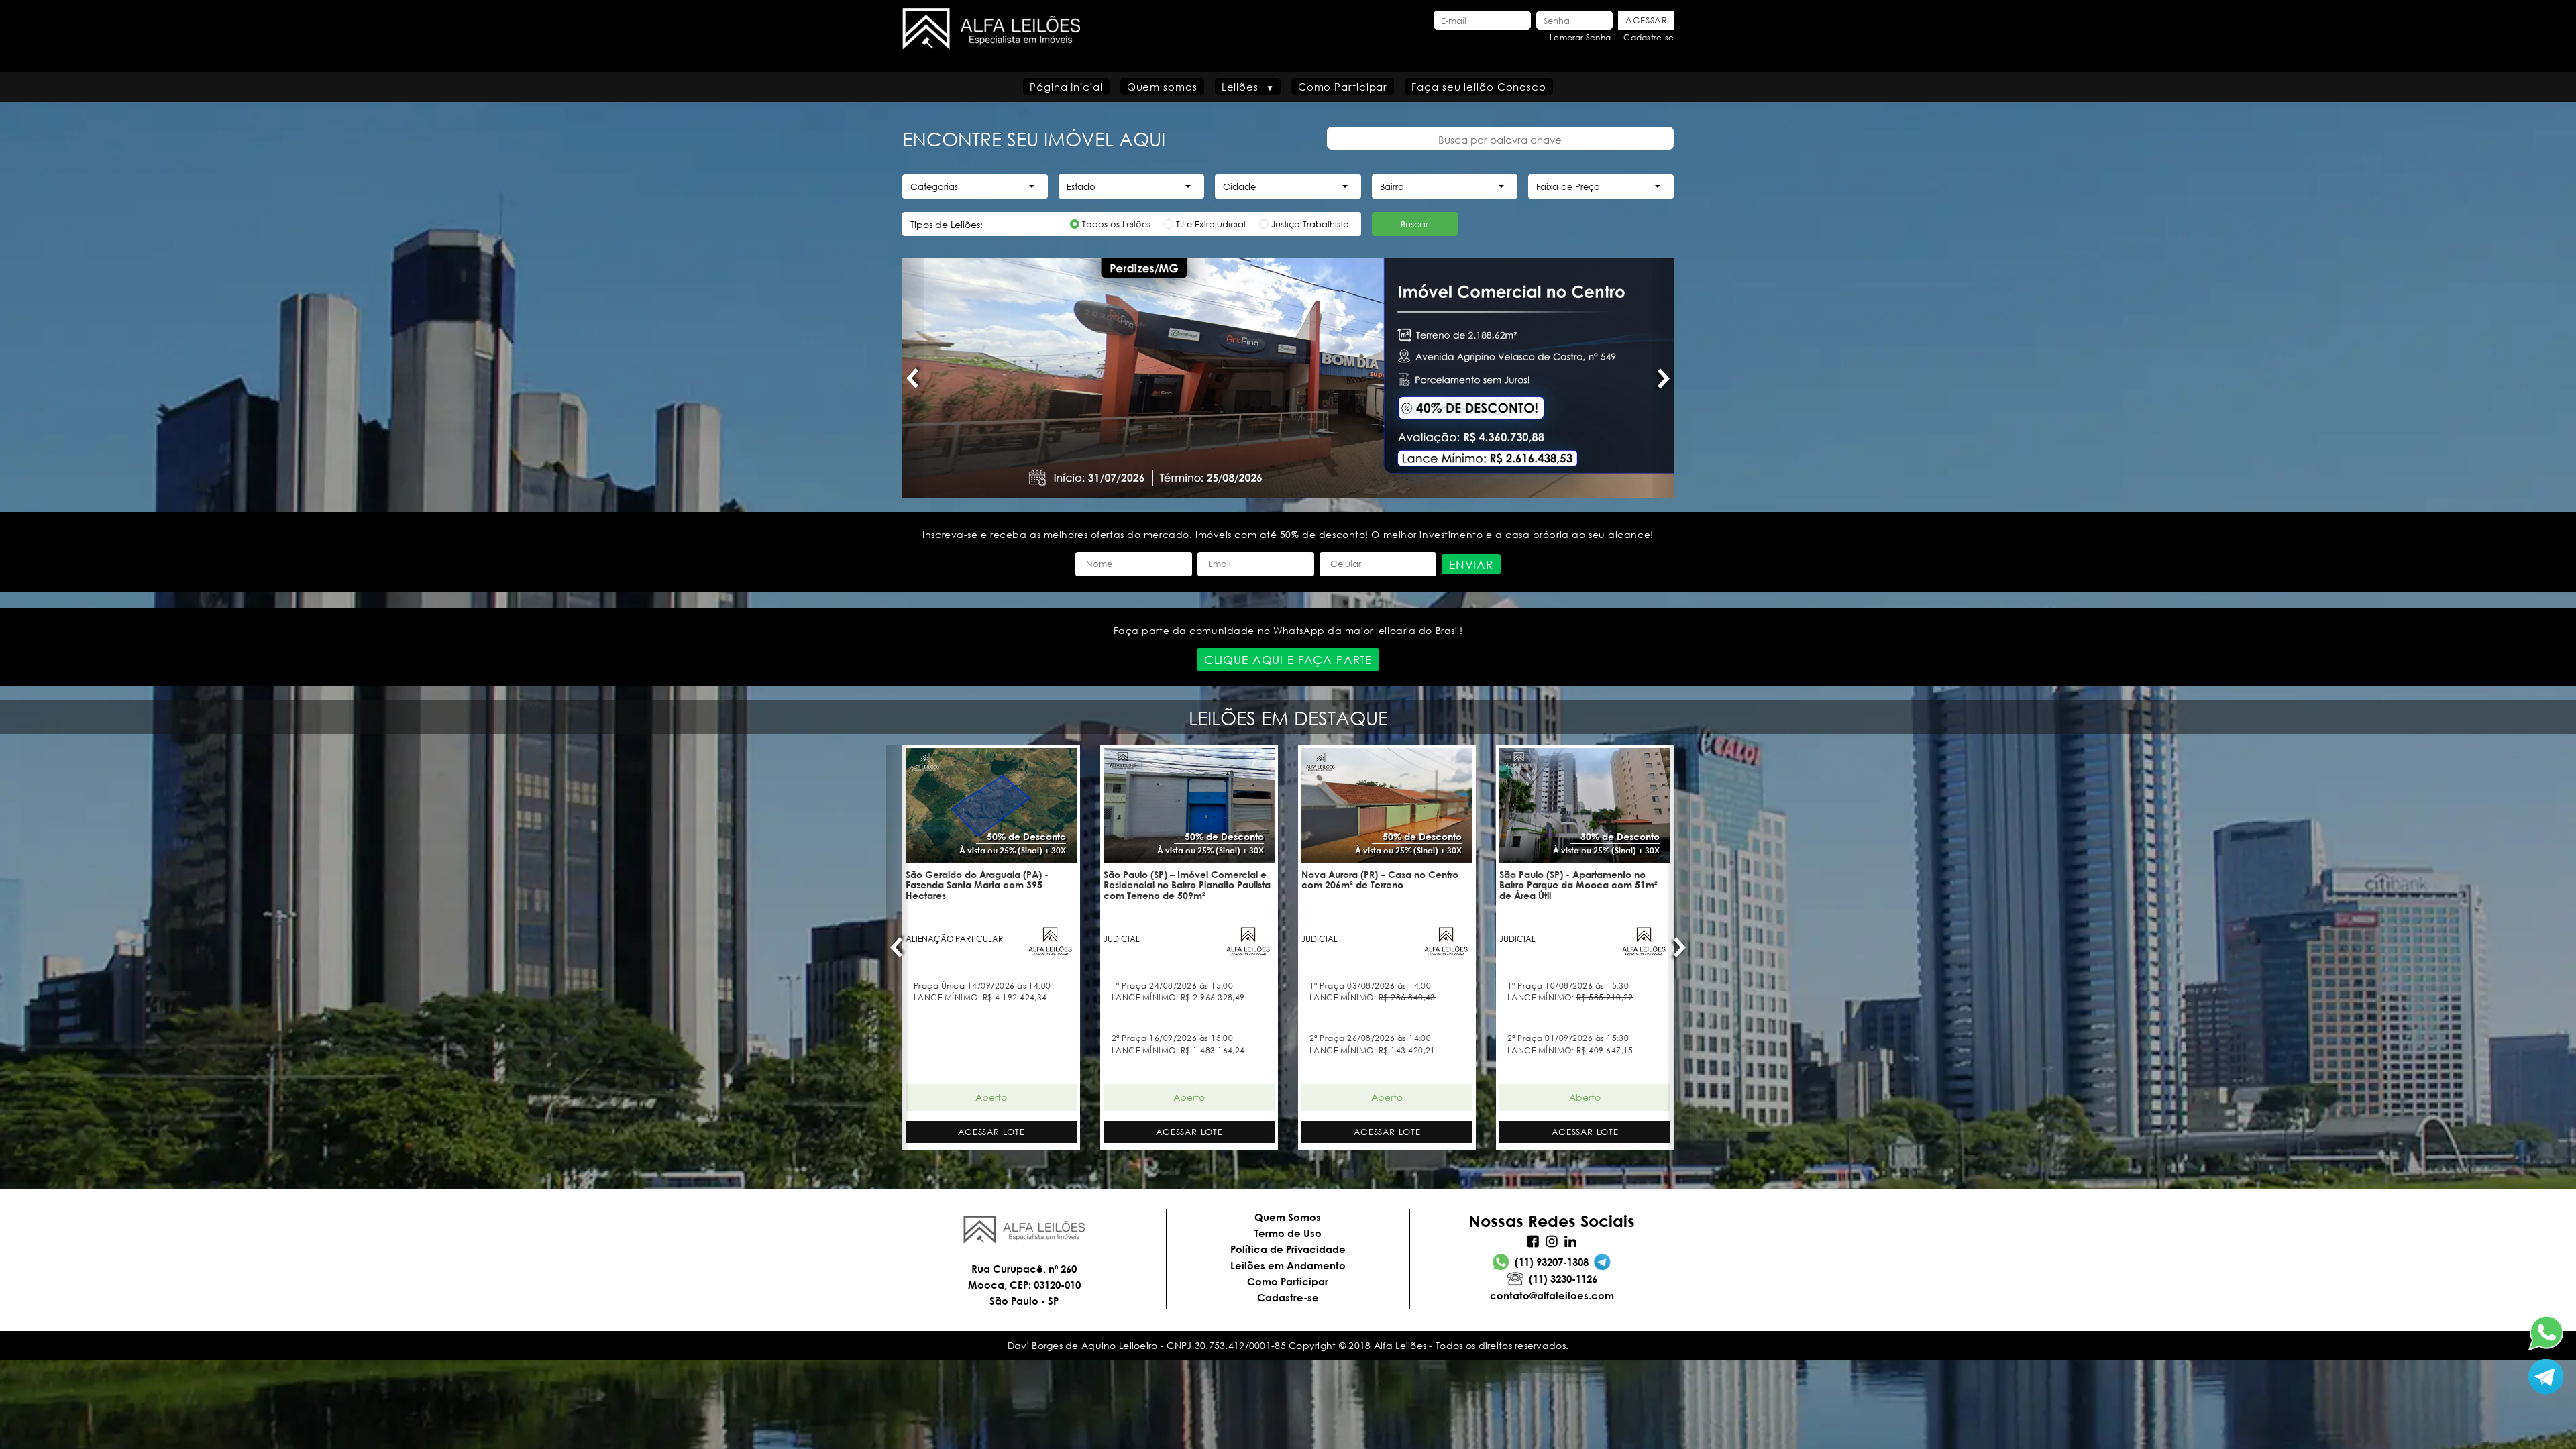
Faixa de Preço (1568, 187)
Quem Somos (1288, 1217)
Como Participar (1343, 87)
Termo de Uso (1288, 1233)
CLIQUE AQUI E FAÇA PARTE (1288, 660)
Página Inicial (1066, 87)
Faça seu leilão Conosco (1479, 87)
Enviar (1471, 565)
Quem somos (1162, 87)
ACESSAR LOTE (991, 1132)
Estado (1081, 187)
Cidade (1239, 187)
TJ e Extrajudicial (1211, 224)
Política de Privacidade (1288, 1249)
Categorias (934, 187)
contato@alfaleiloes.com (1552, 1295)
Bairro (1392, 187)
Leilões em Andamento (1288, 1265)
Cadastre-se (1649, 37)
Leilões (1240, 87)
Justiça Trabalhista (1310, 224)
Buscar (1414, 224)
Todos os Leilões (1116, 224)
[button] (913, 378)
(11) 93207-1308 (1552, 1262)
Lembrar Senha (1580, 37)
